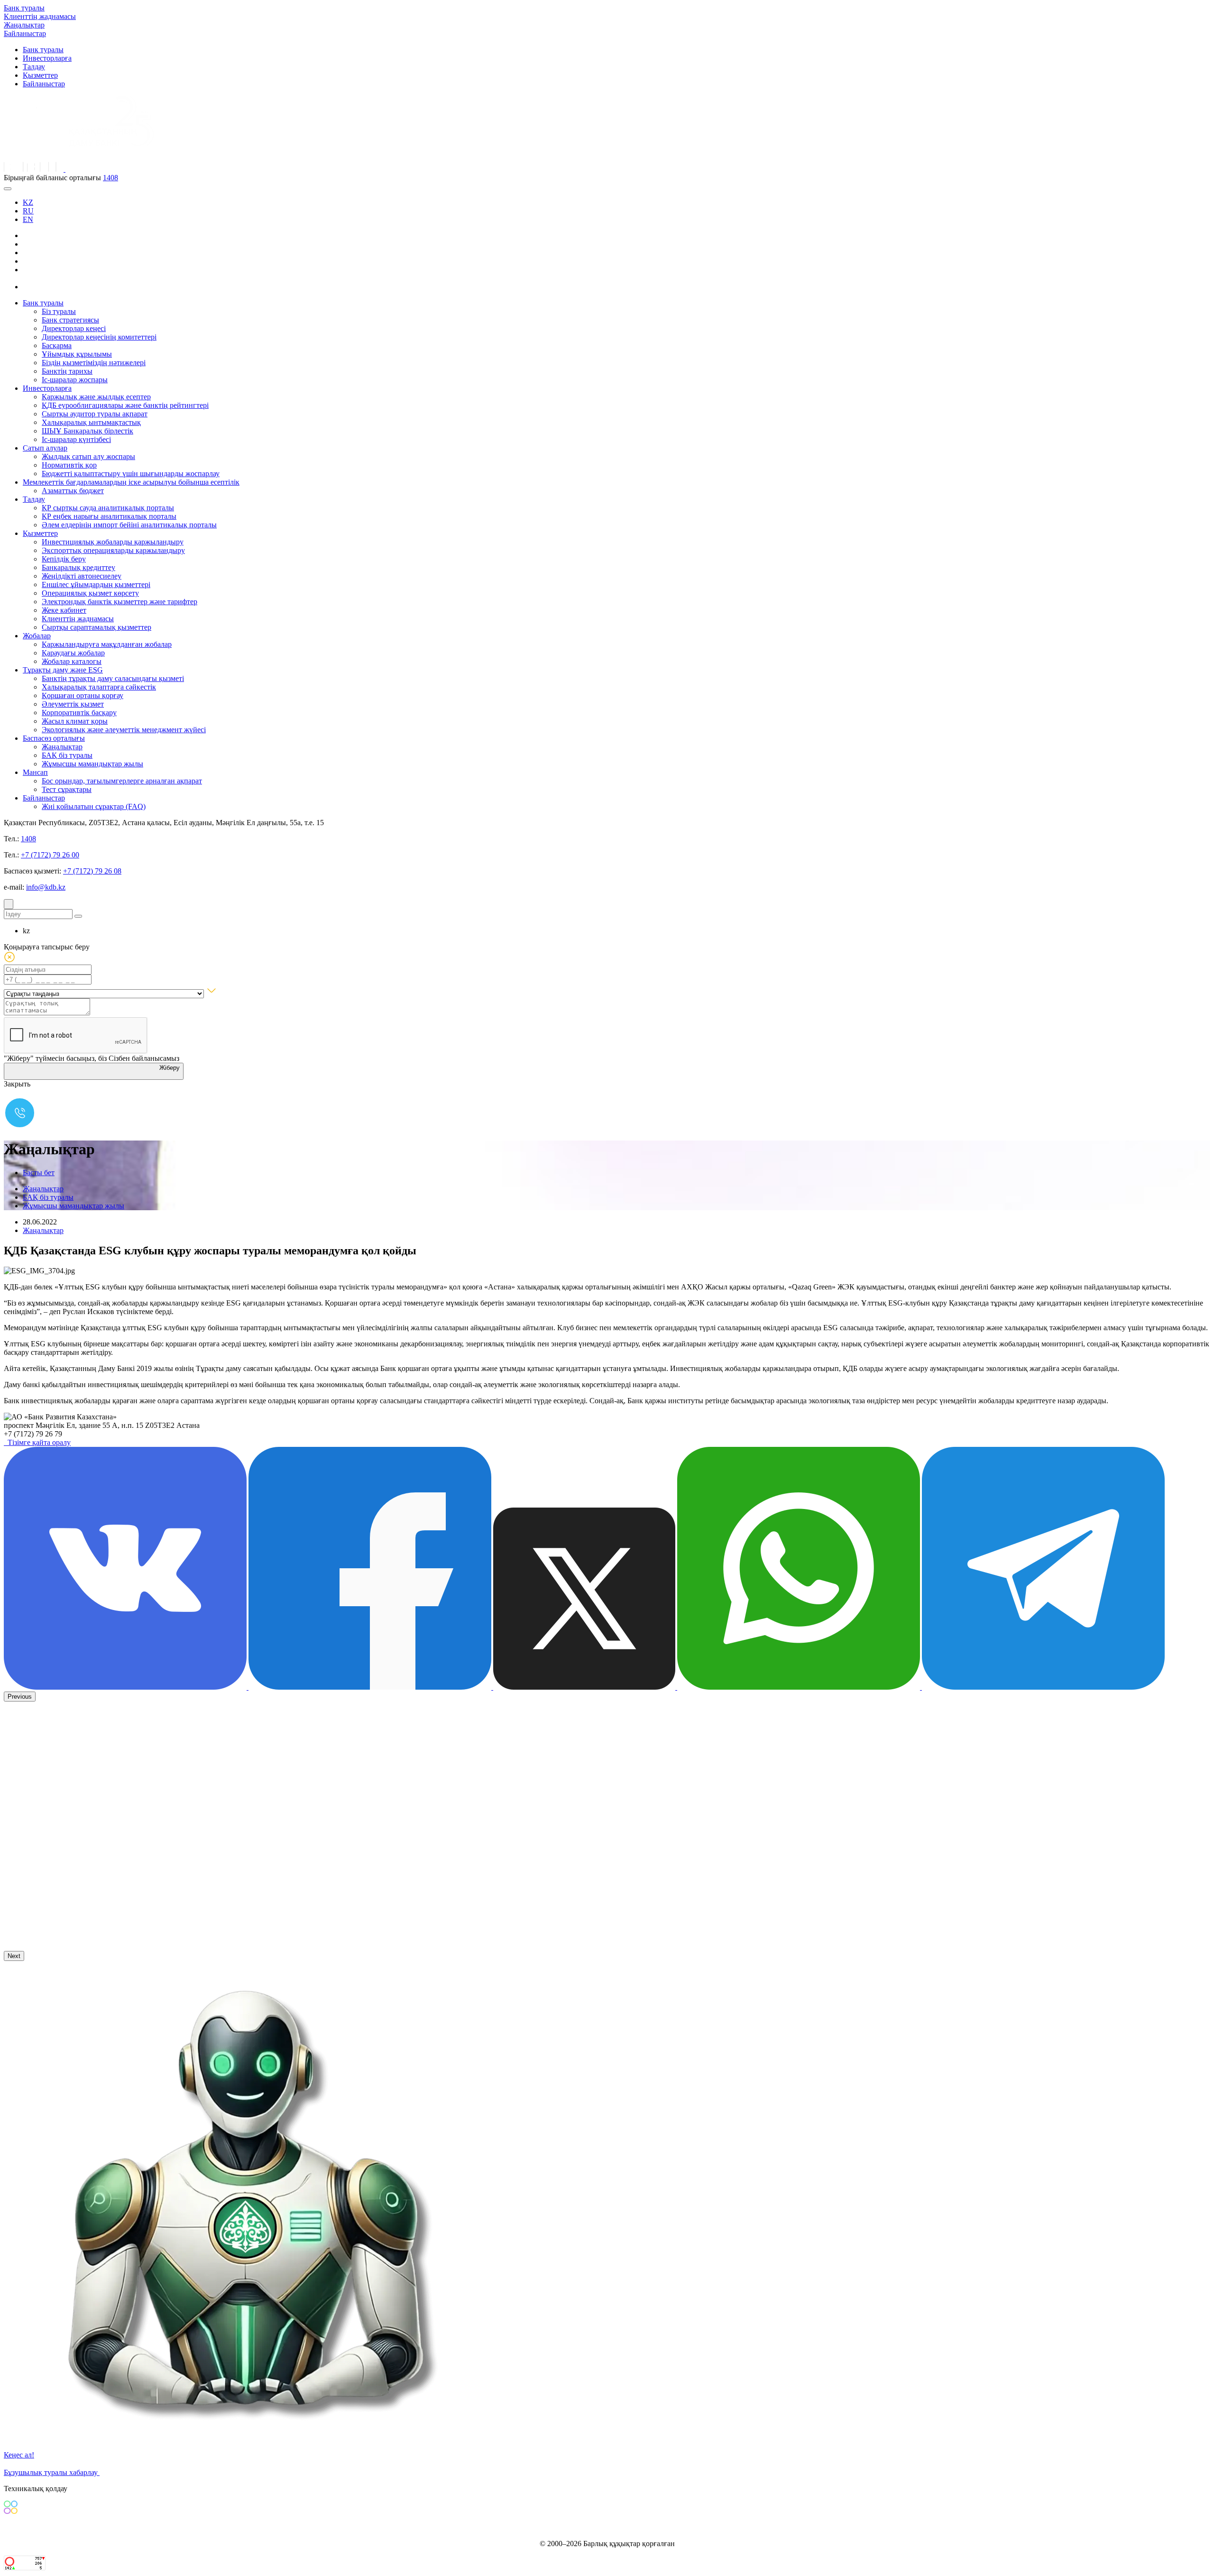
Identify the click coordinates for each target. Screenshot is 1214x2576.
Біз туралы (59, 311)
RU (28, 211)
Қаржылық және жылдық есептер (96, 397)
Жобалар (37, 636)
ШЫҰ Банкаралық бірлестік (87, 431)
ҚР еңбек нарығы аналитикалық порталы (109, 516)
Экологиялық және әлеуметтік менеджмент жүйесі (124, 730)
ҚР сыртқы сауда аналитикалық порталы (108, 508)
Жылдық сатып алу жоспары (88, 456)
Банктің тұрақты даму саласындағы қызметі (113, 678)
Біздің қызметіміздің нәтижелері (94, 363)
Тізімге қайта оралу (37, 1442)
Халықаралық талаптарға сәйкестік (99, 687)
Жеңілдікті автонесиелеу (82, 576)
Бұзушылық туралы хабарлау (52, 2472)
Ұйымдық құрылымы (77, 354)
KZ (28, 202)
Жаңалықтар (24, 25)
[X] (30, 287)
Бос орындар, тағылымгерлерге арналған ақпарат (122, 781)
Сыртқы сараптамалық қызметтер (97, 627)
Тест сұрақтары (67, 789)
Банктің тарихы (67, 371)
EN (28, 219)
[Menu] (8, 189)
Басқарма (57, 345)
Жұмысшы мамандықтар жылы (92, 764)
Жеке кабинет (64, 610)
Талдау (34, 67)
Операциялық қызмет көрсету (90, 593)
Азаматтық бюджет (73, 491)
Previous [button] (20, 1697)
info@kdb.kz (46, 887)
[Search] (9, 904)
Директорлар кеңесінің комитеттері (99, 337)
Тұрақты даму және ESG (63, 670)
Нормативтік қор (69, 465)
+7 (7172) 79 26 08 (92, 871)
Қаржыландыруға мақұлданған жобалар (107, 644)
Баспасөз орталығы (54, 738)
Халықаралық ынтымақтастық (91, 422)
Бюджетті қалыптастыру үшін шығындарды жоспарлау (131, 474)
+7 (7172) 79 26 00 (50, 855)
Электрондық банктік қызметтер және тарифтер (120, 602)
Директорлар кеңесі (74, 328)
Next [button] (14, 1956)
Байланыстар (25, 33)
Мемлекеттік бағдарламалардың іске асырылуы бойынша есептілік (131, 482)
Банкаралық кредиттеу (78, 567)
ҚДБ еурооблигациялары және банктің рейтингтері (125, 405)
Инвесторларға (47, 58)
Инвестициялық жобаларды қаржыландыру (113, 542)
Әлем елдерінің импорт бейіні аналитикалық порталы (129, 525)
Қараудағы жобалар (73, 653)
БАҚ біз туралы (67, 755)
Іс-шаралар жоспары (75, 380)
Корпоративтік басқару (79, 713)
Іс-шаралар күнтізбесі (76, 439)
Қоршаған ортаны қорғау (83, 695)
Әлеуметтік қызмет (73, 704)
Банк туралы (24, 8)
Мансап (35, 772)
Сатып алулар (45, 448)
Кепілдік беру (64, 559)
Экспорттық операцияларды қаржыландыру (113, 550)
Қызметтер (40, 75)
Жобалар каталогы (72, 661)
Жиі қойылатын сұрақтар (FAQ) (94, 806)
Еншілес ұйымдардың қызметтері (96, 584)
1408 (110, 178)
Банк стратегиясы (70, 320)
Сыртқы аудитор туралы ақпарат (95, 414)
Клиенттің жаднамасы (40, 16)
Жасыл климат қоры (75, 721)
